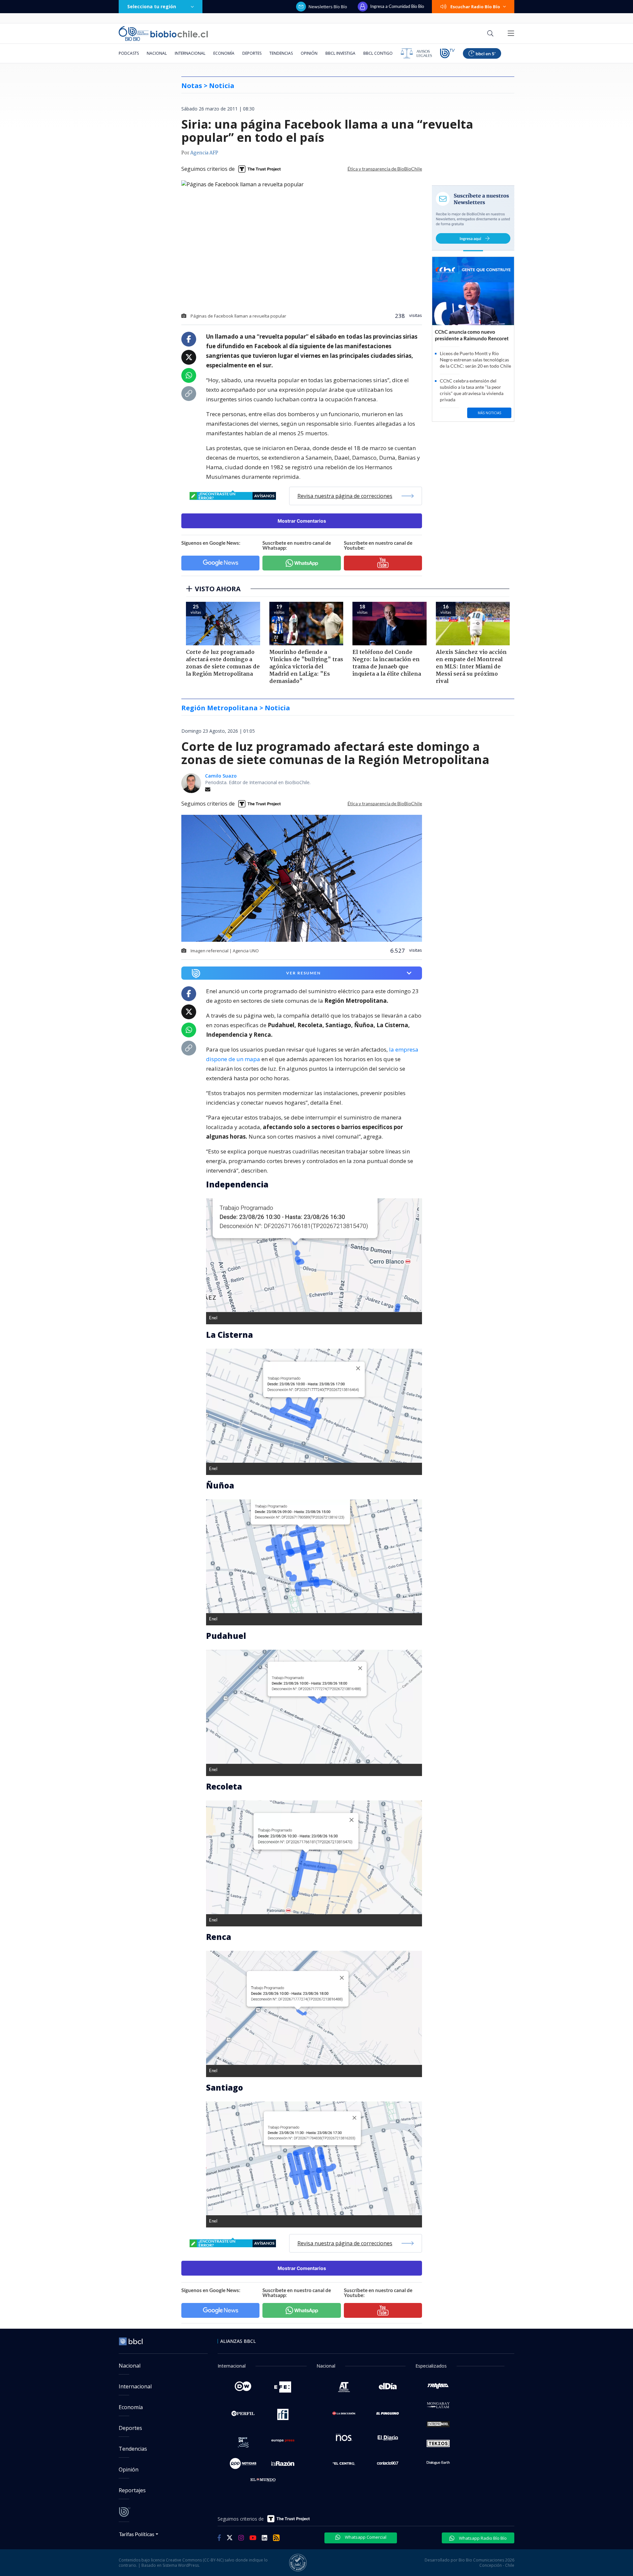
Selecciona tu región (152, 6)
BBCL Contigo (378, 53)
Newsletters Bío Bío (328, 7)
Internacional (190, 53)
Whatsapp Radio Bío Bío (482, 2538)
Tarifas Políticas (137, 2534)
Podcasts (129, 53)
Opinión (309, 53)
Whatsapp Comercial (365, 2537)
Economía (224, 53)
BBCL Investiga (340, 53)
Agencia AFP (204, 153)
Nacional (157, 53)
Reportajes (132, 2490)
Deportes (252, 53)
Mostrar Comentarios (302, 521)
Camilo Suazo (221, 776)
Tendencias (281, 53)
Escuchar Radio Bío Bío (475, 7)
